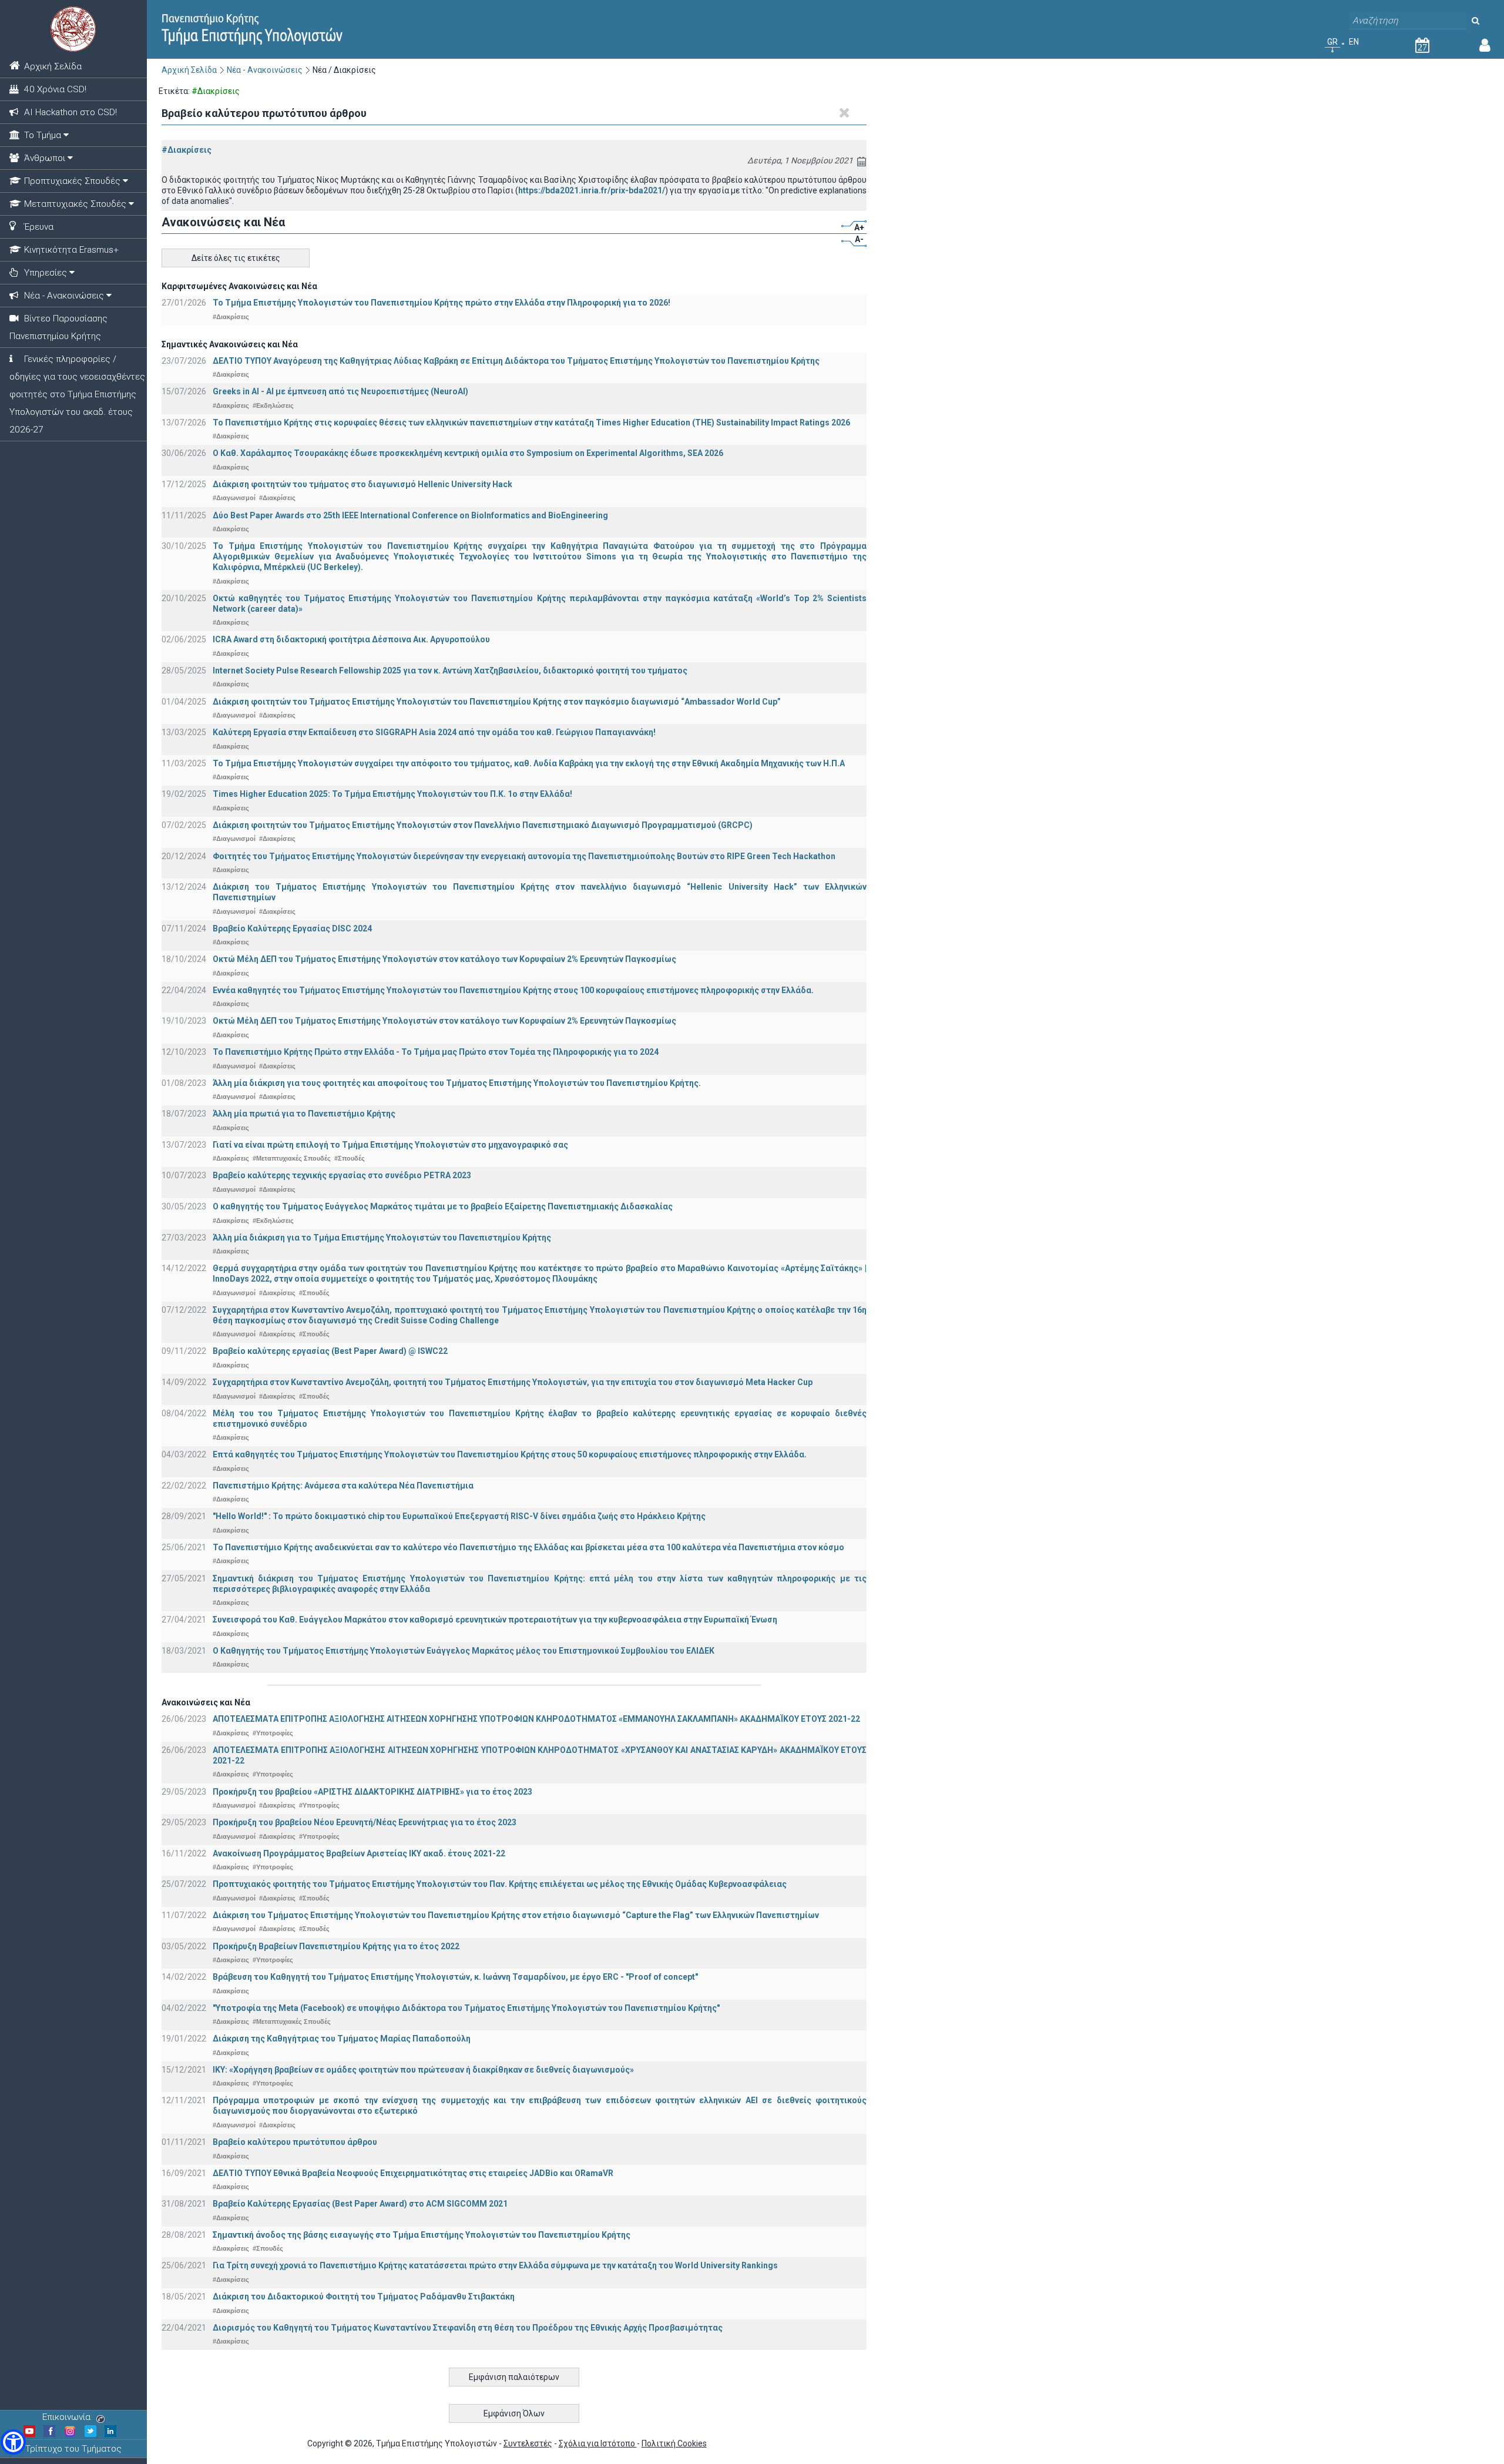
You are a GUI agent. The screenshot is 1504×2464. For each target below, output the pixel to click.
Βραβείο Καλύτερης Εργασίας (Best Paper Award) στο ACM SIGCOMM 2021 (360, 2204)
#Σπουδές (350, 1158)
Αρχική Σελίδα (189, 70)
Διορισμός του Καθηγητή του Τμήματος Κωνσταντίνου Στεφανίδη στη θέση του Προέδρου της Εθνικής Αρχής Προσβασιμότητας (468, 2328)
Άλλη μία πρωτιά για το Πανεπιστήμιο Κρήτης (304, 1114)
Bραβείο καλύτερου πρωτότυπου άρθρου (295, 2142)
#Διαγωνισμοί (234, 498)
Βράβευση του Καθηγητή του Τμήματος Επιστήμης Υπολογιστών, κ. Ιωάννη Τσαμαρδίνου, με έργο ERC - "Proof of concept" (455, 1977)
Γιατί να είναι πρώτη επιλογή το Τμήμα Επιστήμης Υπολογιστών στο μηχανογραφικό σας (390, 1145)
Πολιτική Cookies (674, 2443)
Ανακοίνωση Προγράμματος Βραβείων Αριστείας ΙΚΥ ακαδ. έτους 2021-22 (359, 1853)
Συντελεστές (528, 2443)
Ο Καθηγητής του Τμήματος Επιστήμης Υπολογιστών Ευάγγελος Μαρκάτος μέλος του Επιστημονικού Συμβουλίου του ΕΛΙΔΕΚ (464, 1651)
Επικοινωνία (66, 2417)
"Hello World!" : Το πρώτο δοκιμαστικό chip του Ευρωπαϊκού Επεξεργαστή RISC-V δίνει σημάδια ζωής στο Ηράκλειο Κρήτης (459, 1516)
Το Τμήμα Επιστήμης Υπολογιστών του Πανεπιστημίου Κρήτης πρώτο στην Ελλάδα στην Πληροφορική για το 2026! (442, 303)
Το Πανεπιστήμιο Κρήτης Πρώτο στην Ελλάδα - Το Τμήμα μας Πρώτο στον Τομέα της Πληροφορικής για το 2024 (436, 1052)
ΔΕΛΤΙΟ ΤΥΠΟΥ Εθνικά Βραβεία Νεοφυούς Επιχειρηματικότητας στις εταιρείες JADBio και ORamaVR (413, 2173)
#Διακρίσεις (187, 150)
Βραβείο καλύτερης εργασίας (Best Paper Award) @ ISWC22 (330, 1351)
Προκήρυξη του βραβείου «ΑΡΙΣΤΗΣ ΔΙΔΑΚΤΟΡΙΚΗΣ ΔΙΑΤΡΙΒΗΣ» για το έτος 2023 (372, 1792)
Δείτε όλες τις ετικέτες (236, 258)
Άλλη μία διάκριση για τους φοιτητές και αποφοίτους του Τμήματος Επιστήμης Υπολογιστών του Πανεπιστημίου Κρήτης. (457, 1083)
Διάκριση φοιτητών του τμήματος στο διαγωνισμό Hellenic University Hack (362, 484)
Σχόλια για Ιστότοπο (598, 2443)
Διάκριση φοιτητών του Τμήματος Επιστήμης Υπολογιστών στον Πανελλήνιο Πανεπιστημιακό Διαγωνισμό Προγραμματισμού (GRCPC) (483, 825)
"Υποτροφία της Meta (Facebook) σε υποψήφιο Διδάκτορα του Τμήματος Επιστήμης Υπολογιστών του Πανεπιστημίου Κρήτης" (466, 2008)
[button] (13, 2442)
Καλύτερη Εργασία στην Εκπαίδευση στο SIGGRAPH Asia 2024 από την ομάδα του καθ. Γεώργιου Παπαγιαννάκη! (434, 732)
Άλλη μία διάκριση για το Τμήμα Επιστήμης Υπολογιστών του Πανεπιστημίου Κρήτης (382, 1238)
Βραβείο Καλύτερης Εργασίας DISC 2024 (292, 928)
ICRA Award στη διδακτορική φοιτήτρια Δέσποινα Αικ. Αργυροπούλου (351, 639)
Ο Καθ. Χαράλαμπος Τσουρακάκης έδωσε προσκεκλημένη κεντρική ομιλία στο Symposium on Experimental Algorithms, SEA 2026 (468, 453)
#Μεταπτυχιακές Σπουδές (292, 1158)
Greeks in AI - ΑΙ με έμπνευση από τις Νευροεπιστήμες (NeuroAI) (340, 391)
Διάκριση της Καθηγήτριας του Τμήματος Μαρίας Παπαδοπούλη (342, 2039)
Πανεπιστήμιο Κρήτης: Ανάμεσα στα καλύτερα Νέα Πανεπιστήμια (343, 1486)
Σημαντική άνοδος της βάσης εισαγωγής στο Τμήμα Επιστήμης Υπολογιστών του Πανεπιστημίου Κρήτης (422, 2235)
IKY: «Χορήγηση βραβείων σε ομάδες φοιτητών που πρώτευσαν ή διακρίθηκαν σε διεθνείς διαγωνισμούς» (423, 2070)
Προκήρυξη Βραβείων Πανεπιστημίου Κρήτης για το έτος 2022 (336, 1946)
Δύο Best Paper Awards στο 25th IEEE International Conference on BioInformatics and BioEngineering (410, 515)
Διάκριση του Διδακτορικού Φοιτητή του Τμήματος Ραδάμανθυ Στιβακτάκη (364, 2297)
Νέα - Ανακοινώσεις (265, 70)
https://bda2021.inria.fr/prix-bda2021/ (592, 190)
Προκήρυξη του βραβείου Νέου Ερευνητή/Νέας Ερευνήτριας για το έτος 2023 (365, 1822)
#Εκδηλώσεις (273, 405)
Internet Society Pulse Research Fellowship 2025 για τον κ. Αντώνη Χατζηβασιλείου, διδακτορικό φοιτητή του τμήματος (450, 671)
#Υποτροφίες (273, 1733)
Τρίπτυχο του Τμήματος (73, 2449)
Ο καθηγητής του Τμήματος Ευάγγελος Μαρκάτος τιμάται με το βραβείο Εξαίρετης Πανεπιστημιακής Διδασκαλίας (443, 1206)
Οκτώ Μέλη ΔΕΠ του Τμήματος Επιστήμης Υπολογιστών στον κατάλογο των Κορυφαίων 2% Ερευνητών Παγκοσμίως (444, 959)
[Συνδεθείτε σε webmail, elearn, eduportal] (1485, 48)
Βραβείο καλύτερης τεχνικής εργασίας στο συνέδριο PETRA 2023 (342, 1175)
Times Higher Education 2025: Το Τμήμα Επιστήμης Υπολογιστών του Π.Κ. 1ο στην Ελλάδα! (392, 794)
